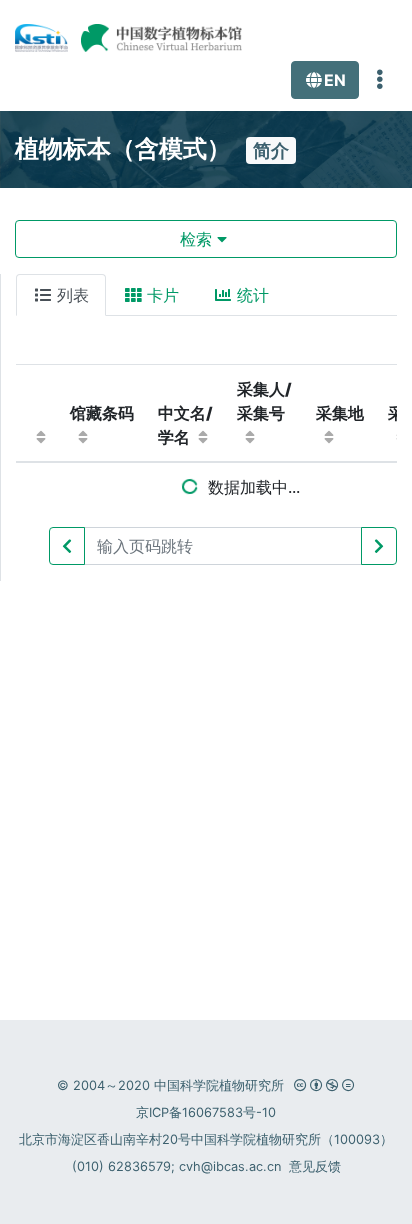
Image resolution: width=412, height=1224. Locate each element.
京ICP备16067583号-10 (206, 1112)
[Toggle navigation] (380, 80)
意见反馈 (315, 1166)
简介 (271, 150)
